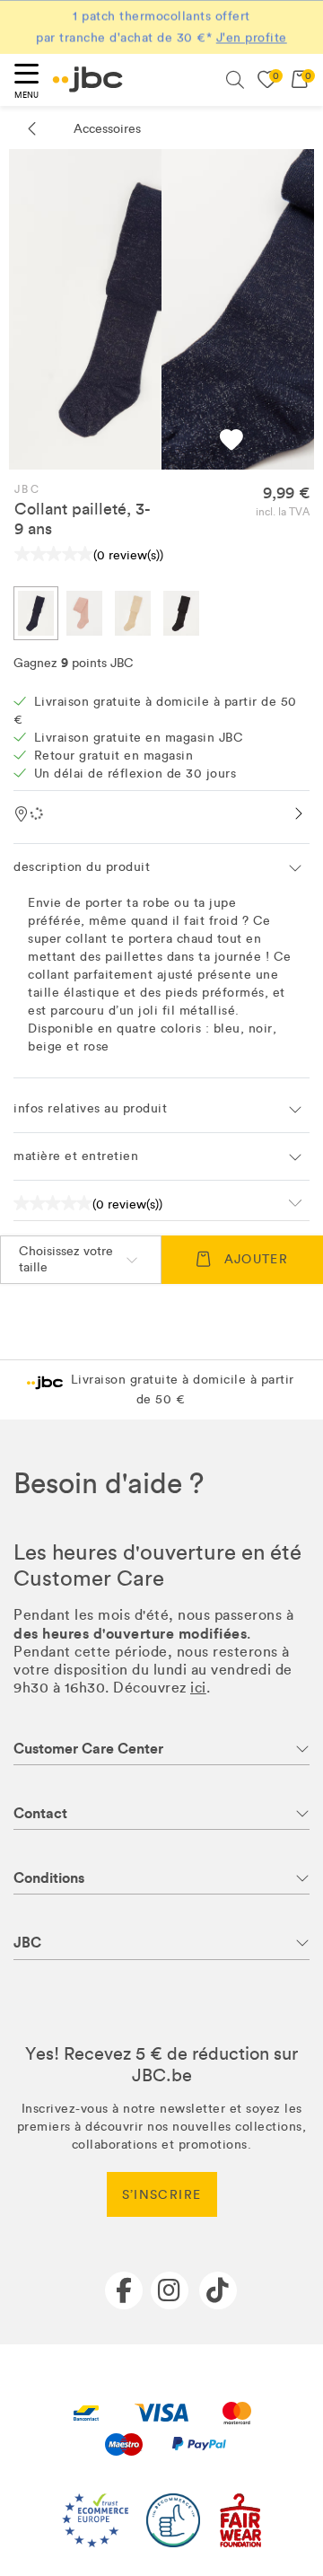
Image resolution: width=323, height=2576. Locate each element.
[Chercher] (235, 80)
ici (198, 1688)
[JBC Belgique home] (88, 79)
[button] (231, 442)
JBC (27, 489)
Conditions (49, 1878)
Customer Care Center (88, 1749)
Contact (40, 1813)
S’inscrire (162, 2195)
